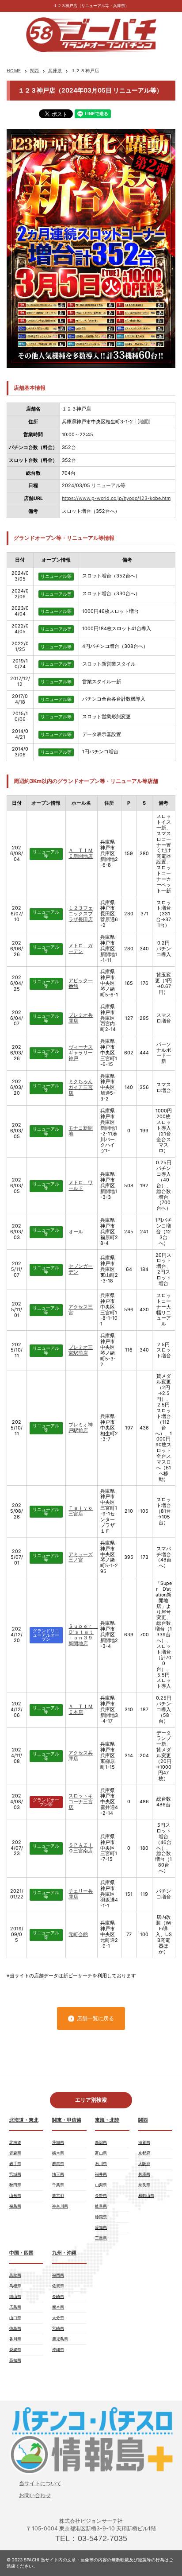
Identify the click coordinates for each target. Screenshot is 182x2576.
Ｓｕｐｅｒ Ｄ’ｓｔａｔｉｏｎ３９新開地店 (83, 1635)
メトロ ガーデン (81, 949)
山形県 (15, 2195)
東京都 (58, 2195)
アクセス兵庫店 (81, 1756)
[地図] (144, 422)
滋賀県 (144, 2142)
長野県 (101, 2195)
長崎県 (58, 2296)
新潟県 (101, 2142)
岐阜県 (101, 2206)
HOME (14, 70)
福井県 (101, 2174)
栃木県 (58, 2153)
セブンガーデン (81, 1269)
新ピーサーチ (78, 1976)
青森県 (15, 2153)
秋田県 (15, 2185)
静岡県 (101, 2217)
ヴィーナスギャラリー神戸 (81, 1053)
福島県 (15, 2206)
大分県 (58, 2318)
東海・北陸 (107, 2120)
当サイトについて (40, 2483)
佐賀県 (58, 2286)
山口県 (15, 2318)
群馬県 (58, 2163)
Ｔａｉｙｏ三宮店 (81, 1511)
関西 (35, 70)
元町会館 (78, 1935)
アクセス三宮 (81, 1310)
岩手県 (15, 2163)
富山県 (101, 2153)
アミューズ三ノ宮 (81, 1557)
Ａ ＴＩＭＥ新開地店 (81, 853)
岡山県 (15, 2296)
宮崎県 (58, 2328)
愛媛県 (15, 2349)
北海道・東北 (24, 2120)
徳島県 (15, 2328)
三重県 (101, 2238)
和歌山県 (146, 2195)
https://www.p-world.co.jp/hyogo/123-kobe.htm (116, 498)
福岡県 (58, 2275)
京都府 (144, 2153)
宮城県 (15, 2174)
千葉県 (58, 2185)
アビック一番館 (81, 984)
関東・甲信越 (67, 2120)
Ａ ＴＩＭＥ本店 (81, 1709)
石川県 (101, 2163)
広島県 (15, 2307)
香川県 (15, 2339)
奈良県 (144, 2185)
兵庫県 (55, 70)
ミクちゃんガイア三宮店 (81, 1087)
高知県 (15, 2360)
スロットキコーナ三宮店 (81, 1802)
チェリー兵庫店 (81, 1894)
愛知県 (101, 2227)
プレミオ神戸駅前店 (81, 1428)
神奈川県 (60, 2206)
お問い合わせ (35, 2495)
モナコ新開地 (81, 1131)
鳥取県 (15, 2275)
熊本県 (58, 2307)
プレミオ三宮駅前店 (81, 1350)
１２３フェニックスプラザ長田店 (81, 914)
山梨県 (101, 2185)
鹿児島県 (60, 2339)
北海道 (15, 2142)
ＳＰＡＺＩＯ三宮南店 (81, 1848)
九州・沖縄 (64, 2253)
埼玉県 (58, 2174)
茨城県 (58, 2142)
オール (76, 1232)
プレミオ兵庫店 (81, 1018)
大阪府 (144, 2163)
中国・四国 (21, 2253)
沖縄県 (58, 2349)
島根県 (15, 2286)
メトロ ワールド (81, 1185)
